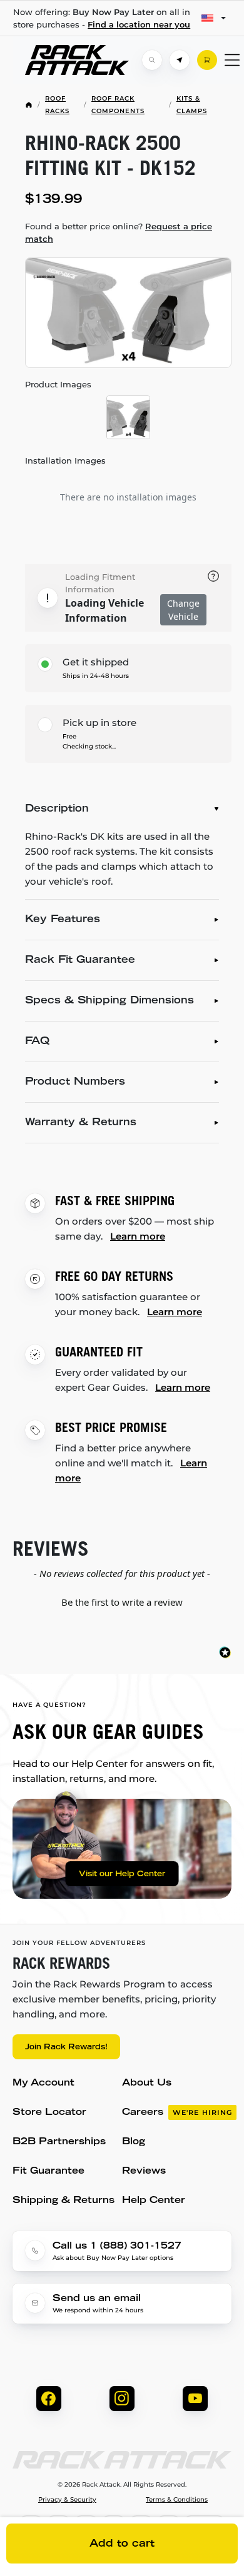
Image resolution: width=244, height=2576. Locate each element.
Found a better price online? (119, 232)
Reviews (144, 2171)
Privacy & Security (67, 2500)
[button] (122, 1601)
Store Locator (49, 2113)
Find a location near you (139, 24)
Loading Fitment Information (100, 583)
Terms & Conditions (177, 2500)
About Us (147, 2083)
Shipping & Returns (64, 2201)
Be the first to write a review (122, 1602)
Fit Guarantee (48, 2171)
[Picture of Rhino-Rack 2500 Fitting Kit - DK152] (128, 313)
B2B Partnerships (59, 2142)
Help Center (154, 2201)
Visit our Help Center (122, 1874)
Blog (134, 2142)
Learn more (138, 1236)
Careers (177, 2113)
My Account (43, 2083)
